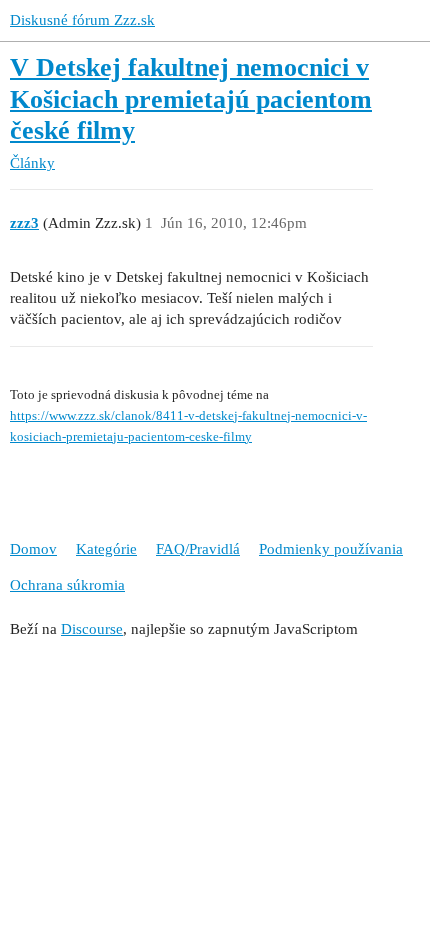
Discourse (92, 629)
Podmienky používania (331, 549)
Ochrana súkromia (67, 585)
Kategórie (106, 549)
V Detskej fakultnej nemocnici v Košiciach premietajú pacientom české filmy (191, 99)
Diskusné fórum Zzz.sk (82, 20)
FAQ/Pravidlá (198, 549)
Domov (33, 549)
